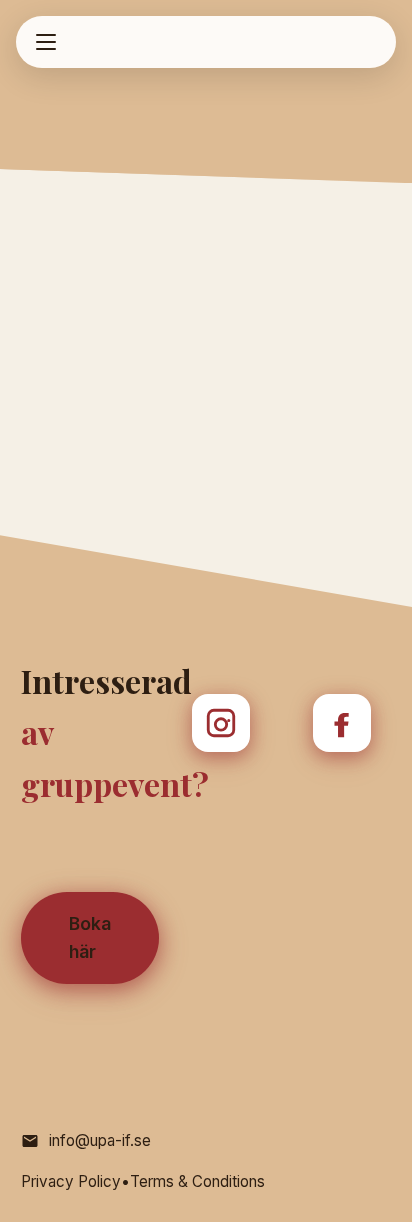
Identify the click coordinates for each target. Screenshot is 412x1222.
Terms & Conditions (197, 1181)
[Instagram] (221, 723)
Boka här (90, 937)
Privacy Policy (71, 1181)
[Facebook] (342, 723)
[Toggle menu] (46, 42)
